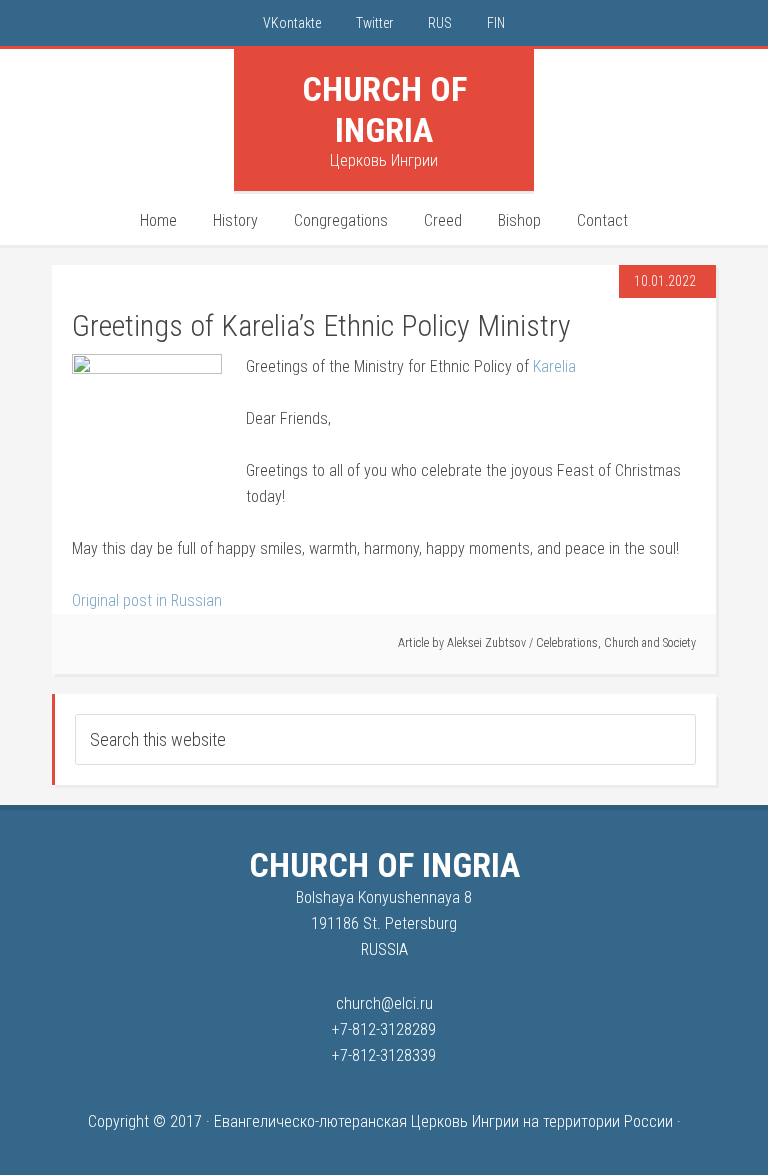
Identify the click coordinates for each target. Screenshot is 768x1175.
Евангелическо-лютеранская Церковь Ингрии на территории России (443, 1121)
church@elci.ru (384, 1003)
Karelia (554, 366)
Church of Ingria (384, 109)
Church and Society (650, 643)
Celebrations (567, 643)
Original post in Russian (147, 600)
